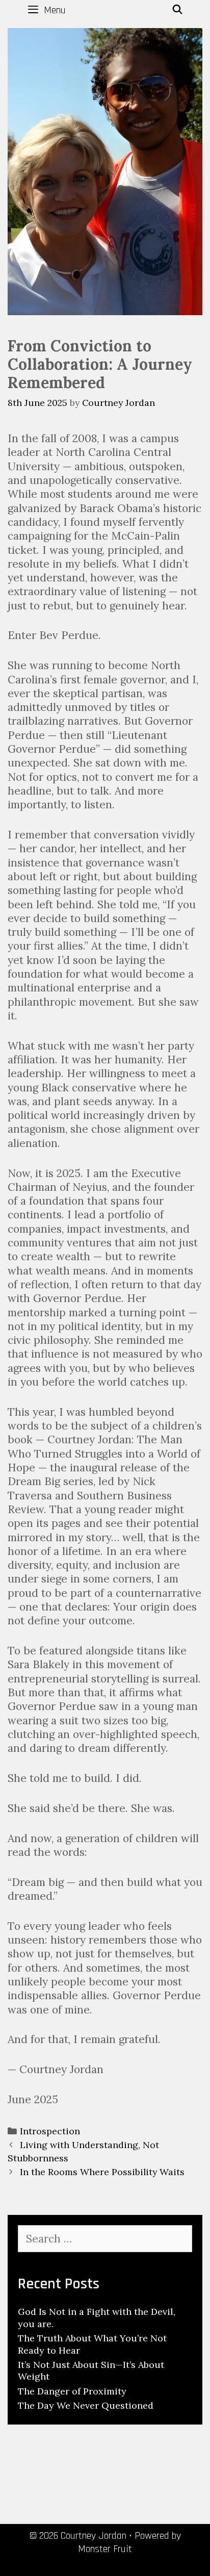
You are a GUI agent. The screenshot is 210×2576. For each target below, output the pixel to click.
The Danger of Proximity (72, 2391)
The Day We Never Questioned (86, 2405)
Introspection (50, 2131)
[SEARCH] (178, 10)
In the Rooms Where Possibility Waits (102, 2172)
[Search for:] (105, 2239)
